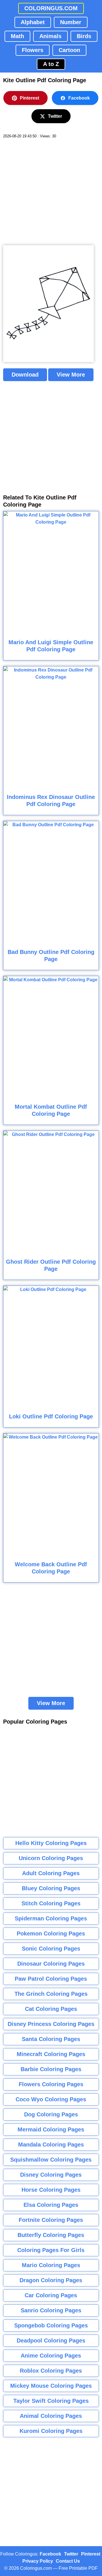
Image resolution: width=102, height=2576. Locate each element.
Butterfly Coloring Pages (51, 2235)
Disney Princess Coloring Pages (51, 2024)
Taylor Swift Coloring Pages (51, 2401)
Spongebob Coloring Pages (51, 2325)
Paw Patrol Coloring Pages (51, 1979)
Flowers (33, 50)
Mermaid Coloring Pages (51, 2129)
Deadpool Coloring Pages (51, 2340)
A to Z (51, 64)
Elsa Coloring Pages (51, 2205)
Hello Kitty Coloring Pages (51, 1843)
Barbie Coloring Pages (51, 2069)
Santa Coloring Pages (51, 2039)
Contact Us (68, 2561)
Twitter (55, 116)
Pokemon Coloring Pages (51, 1933)
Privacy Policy (38, 2561)
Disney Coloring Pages (51, 2175)
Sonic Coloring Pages (51, 1949)
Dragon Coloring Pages (51, 2280)
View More (71, 375)
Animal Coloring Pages (51, 2416)
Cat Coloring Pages (51, 2009)
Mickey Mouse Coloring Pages (51, 2386)
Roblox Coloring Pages (51, 2371)
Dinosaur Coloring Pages (51, 1964)
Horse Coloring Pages (51, 2190)
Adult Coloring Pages (51, 1873)
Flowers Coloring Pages (51, 2084)
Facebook (79, 98)
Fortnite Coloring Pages (51, 2220)
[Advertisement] (51, 192)
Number (71, 22)
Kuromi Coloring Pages (51, 2431)
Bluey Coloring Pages (51, 1888)
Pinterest (29, 98)
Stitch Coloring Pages (51, 1903)
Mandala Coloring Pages (51, 2145)
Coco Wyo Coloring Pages (51, 2099)
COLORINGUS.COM (51, 8)
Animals (50, 36)
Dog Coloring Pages (51, 2114)
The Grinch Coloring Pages (51, 1994)
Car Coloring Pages (51, 2295)
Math (17, 36)
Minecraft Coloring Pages (51, 2054)
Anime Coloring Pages (51, 2356)
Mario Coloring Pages (51, 2265)
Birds (84, 36)
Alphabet (33, 22)
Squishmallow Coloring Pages (51, 2160)
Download (25, 375)
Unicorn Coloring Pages (51, 1858)
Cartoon (69, 50)
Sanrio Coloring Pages (51, 2310)
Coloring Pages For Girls (51, 2250)
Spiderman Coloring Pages (51, 1918)
